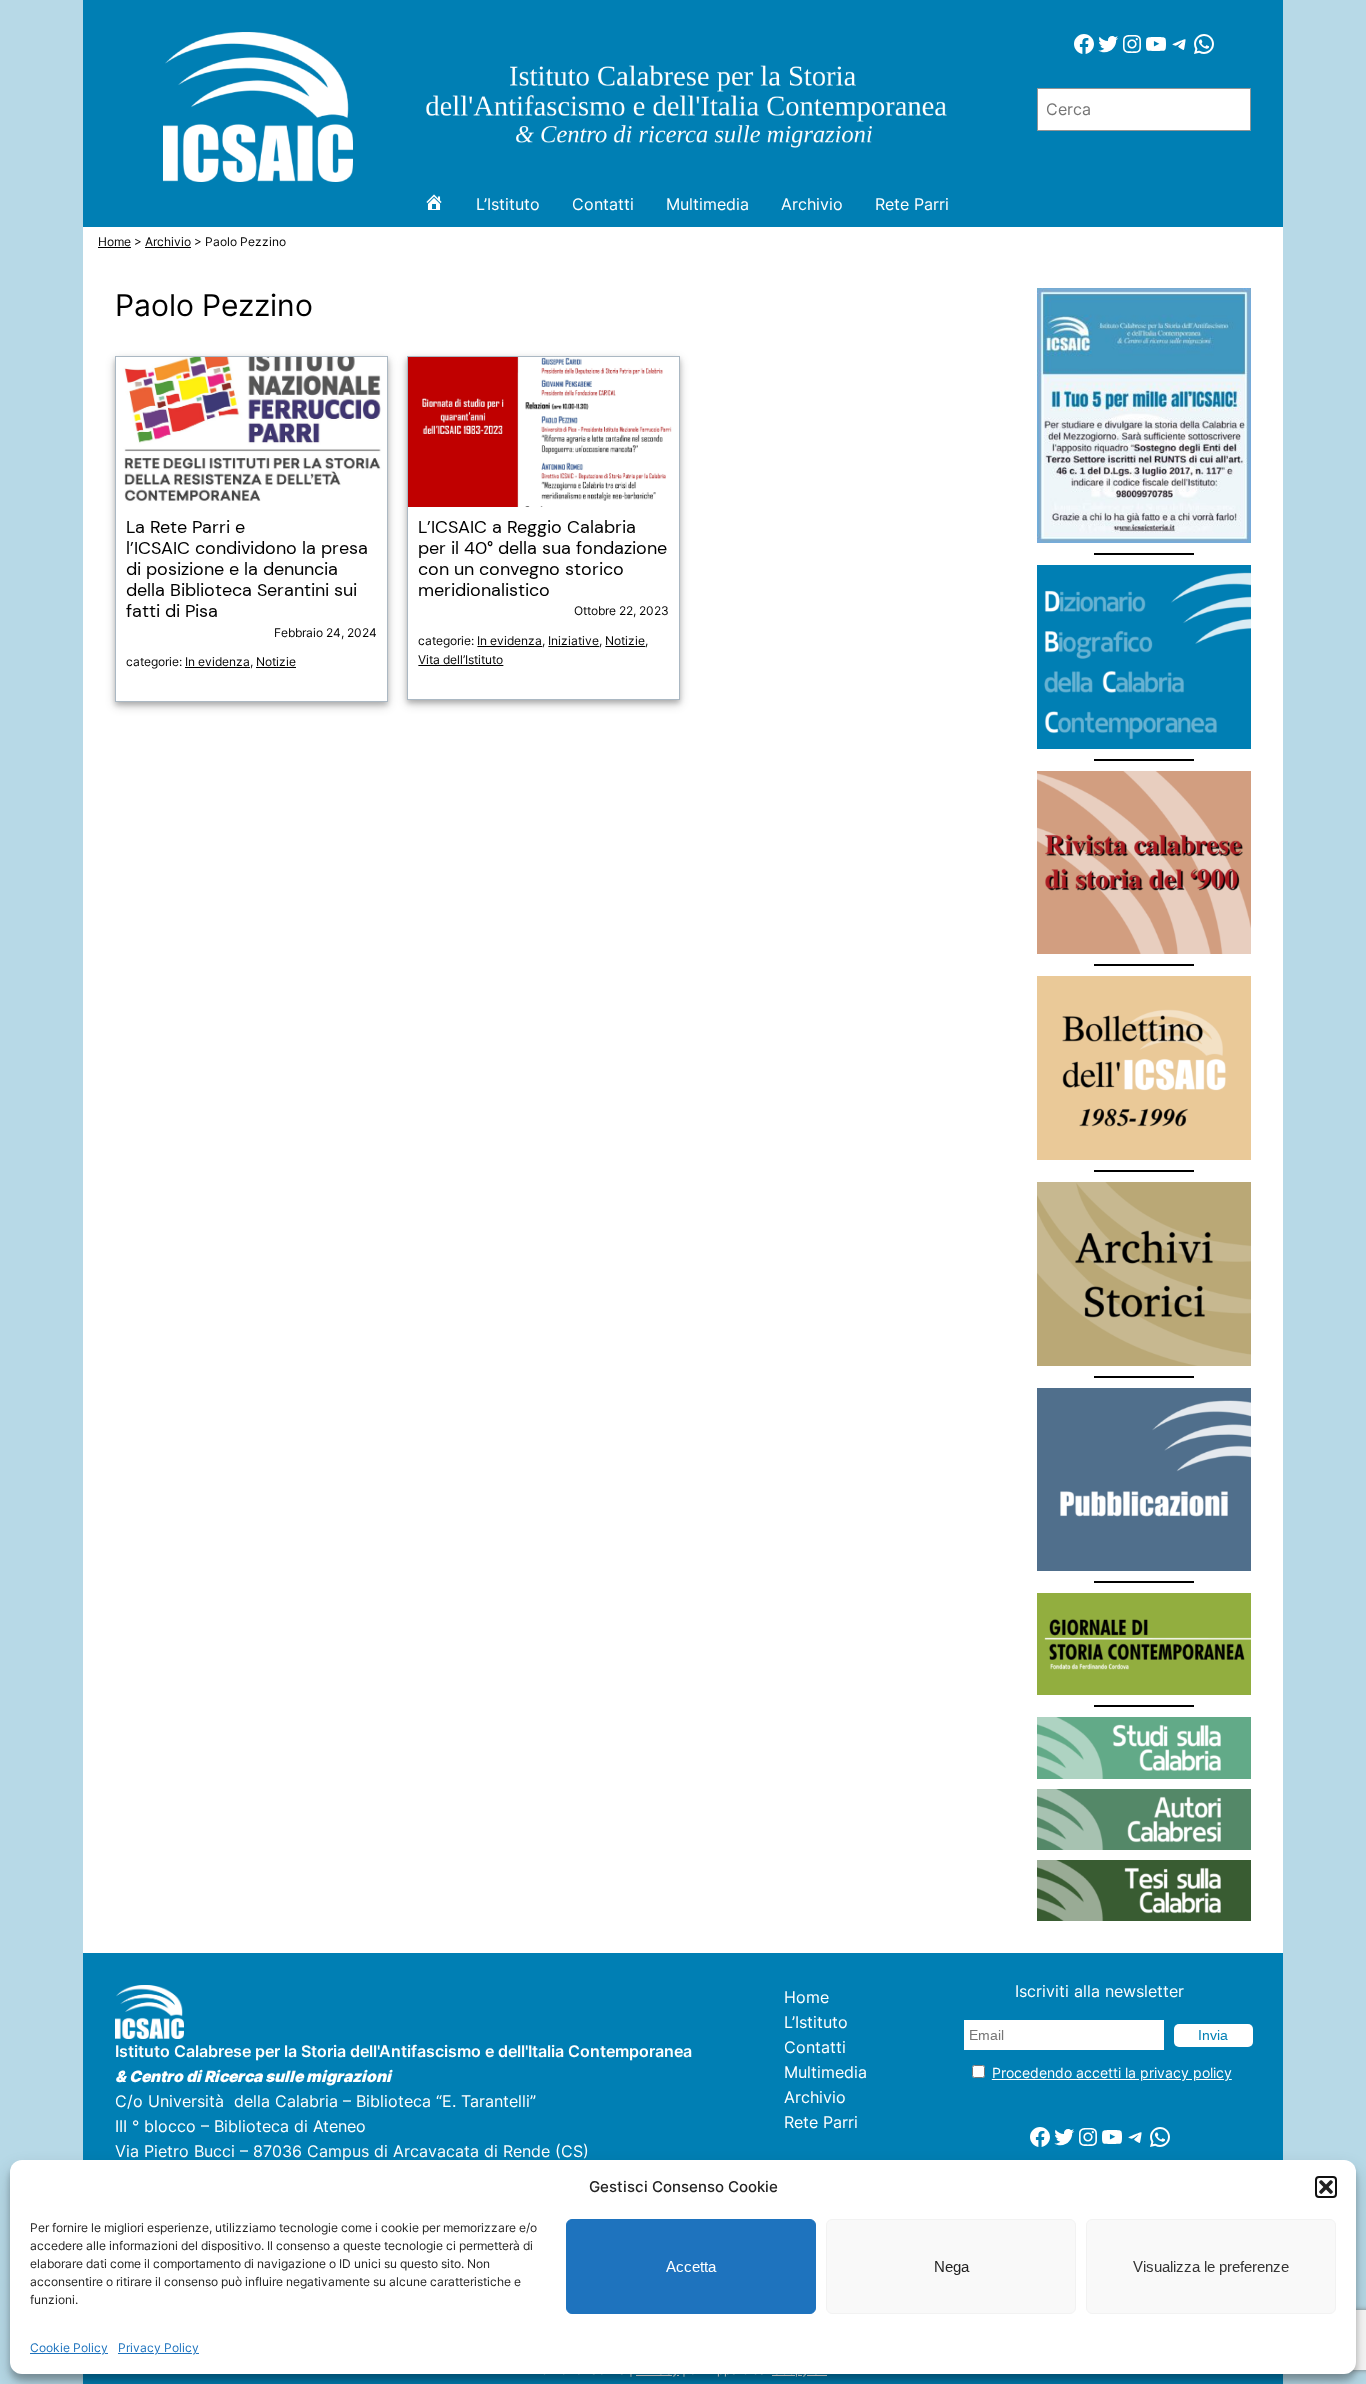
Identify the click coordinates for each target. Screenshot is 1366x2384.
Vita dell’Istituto (460, 659)
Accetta (691, 2266)
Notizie (276, 661)
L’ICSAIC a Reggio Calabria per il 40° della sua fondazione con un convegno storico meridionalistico (542, 559)
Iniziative (573, 640)
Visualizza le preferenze (1211, 2266)
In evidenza (217, 661)
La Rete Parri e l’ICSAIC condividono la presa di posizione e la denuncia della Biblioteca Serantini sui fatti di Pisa (247, 570)
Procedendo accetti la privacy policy (1112, 2072)
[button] (1326, 2187)
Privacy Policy (158, 2347)
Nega (951, 2266)
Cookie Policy (69, 2347)
